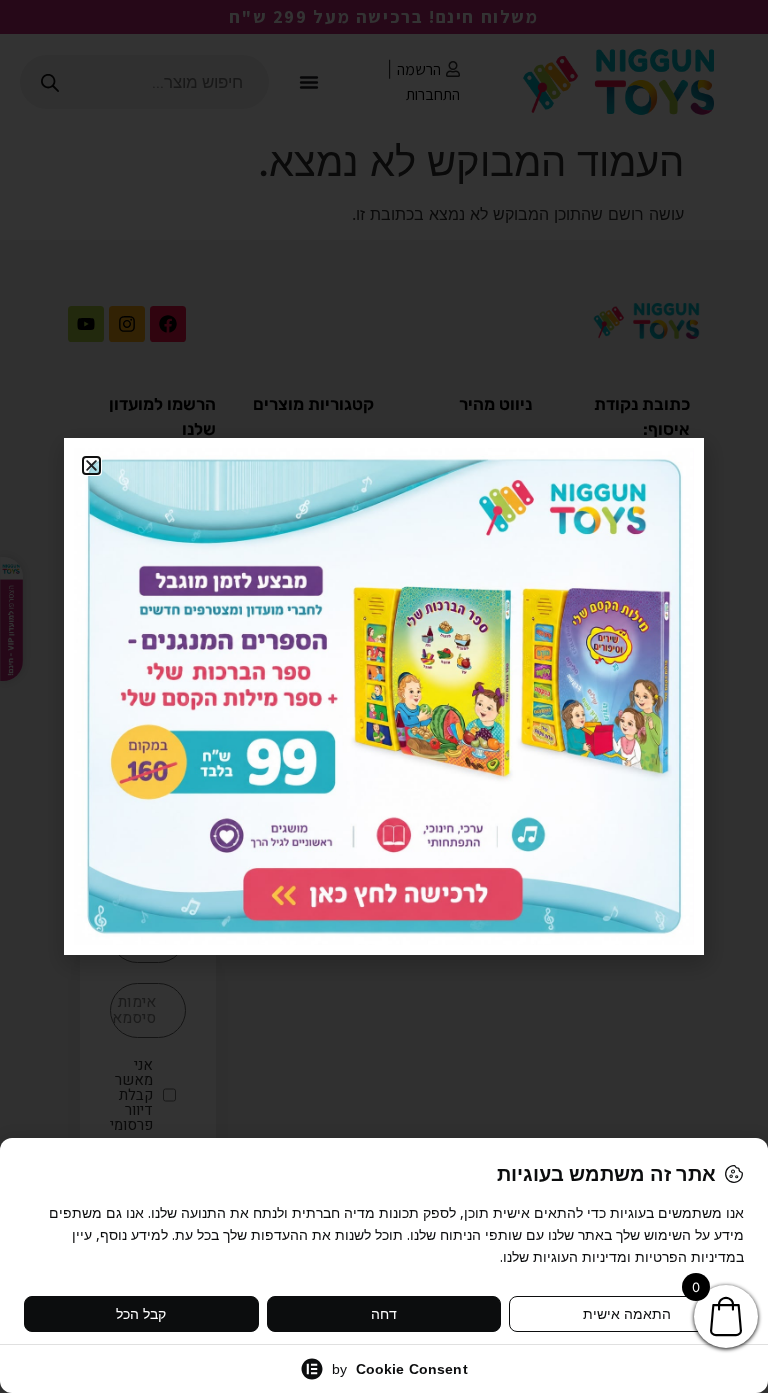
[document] (384, 696)
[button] (91, 465)
